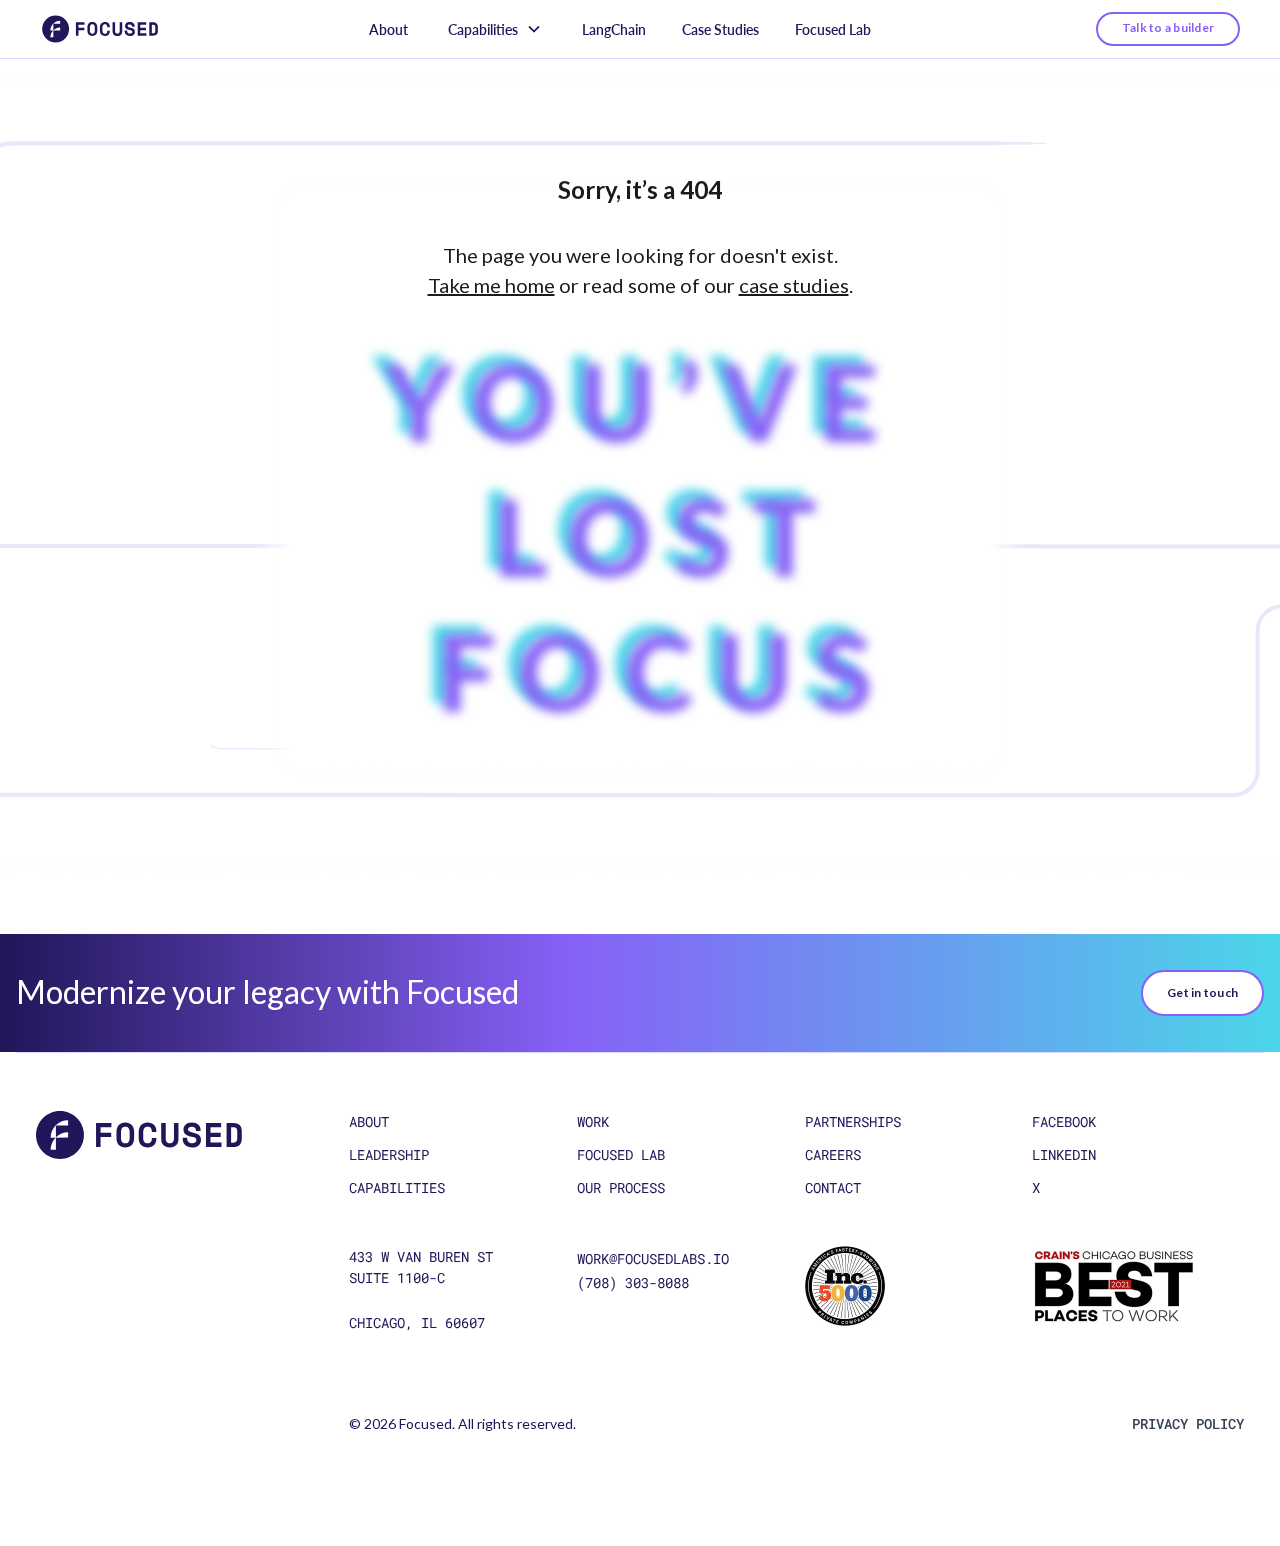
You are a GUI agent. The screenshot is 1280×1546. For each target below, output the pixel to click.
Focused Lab (833, 29)
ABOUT (369, 1121)
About (388, 29)
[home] (100, 29)
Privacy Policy (1188, 1423)
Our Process (621, 1187)
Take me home (491, 285)
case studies (794, 285)
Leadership (389, 1154)
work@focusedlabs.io (653, 1258)
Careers (833, 1154)
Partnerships (853, 1121)
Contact (833, 1187)
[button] (495, 29)
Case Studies (720, 29)
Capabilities (397, 1187)
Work (593, 1121)
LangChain (614, 29)
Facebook (1064, 1121)
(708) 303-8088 (633, 1282)
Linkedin (1064, 1154)
